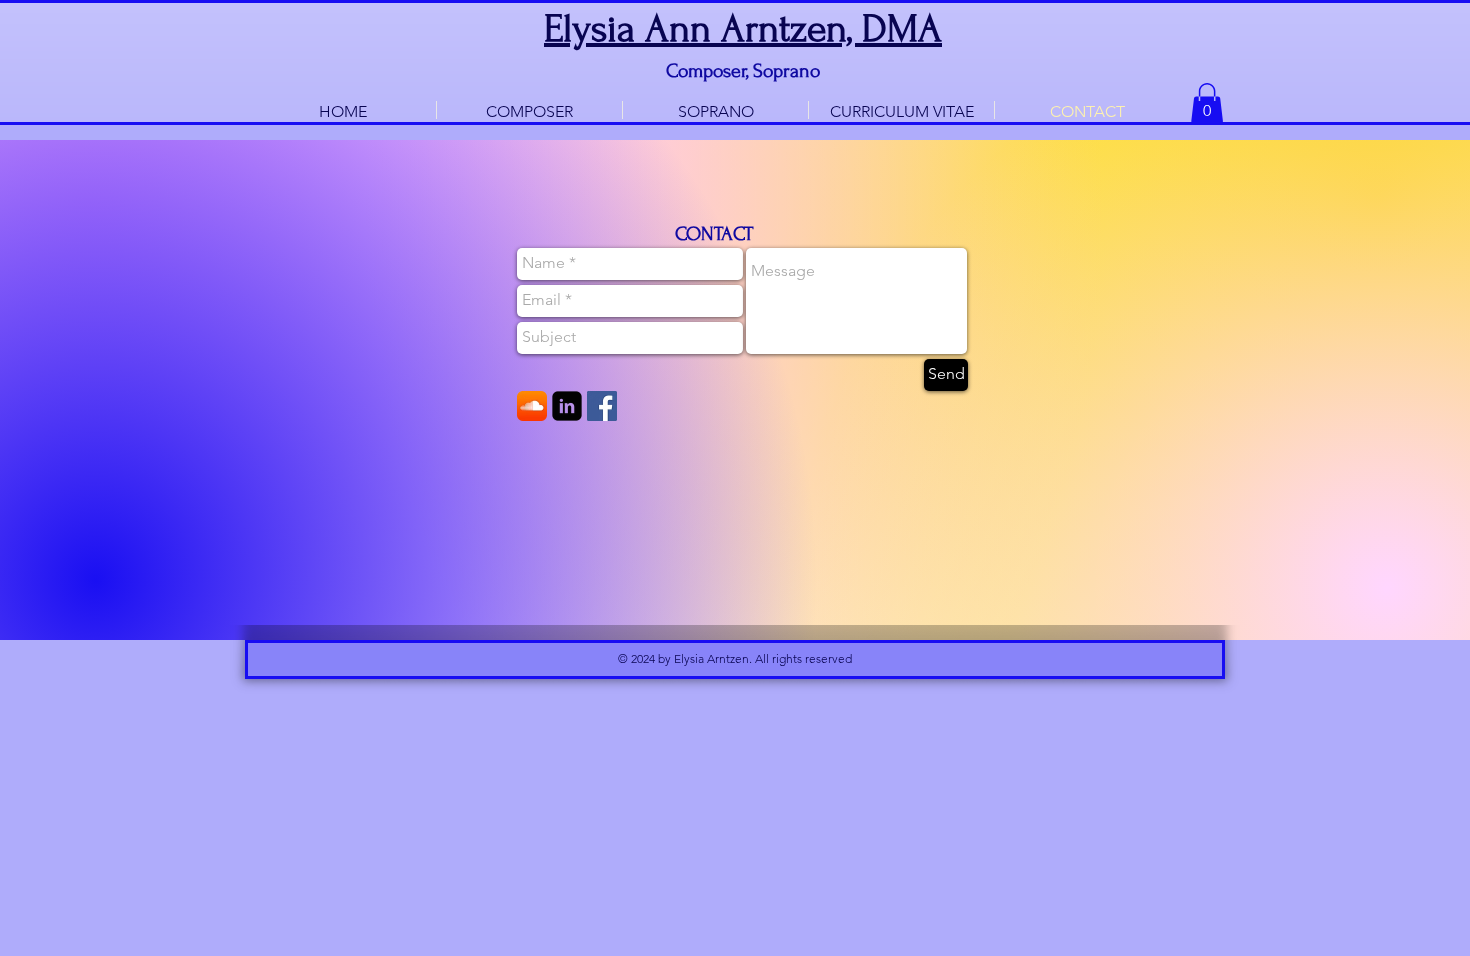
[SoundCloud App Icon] (532, 406)
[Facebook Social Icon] (602, 406)
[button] (1207, 103)
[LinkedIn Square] (567, 406)
